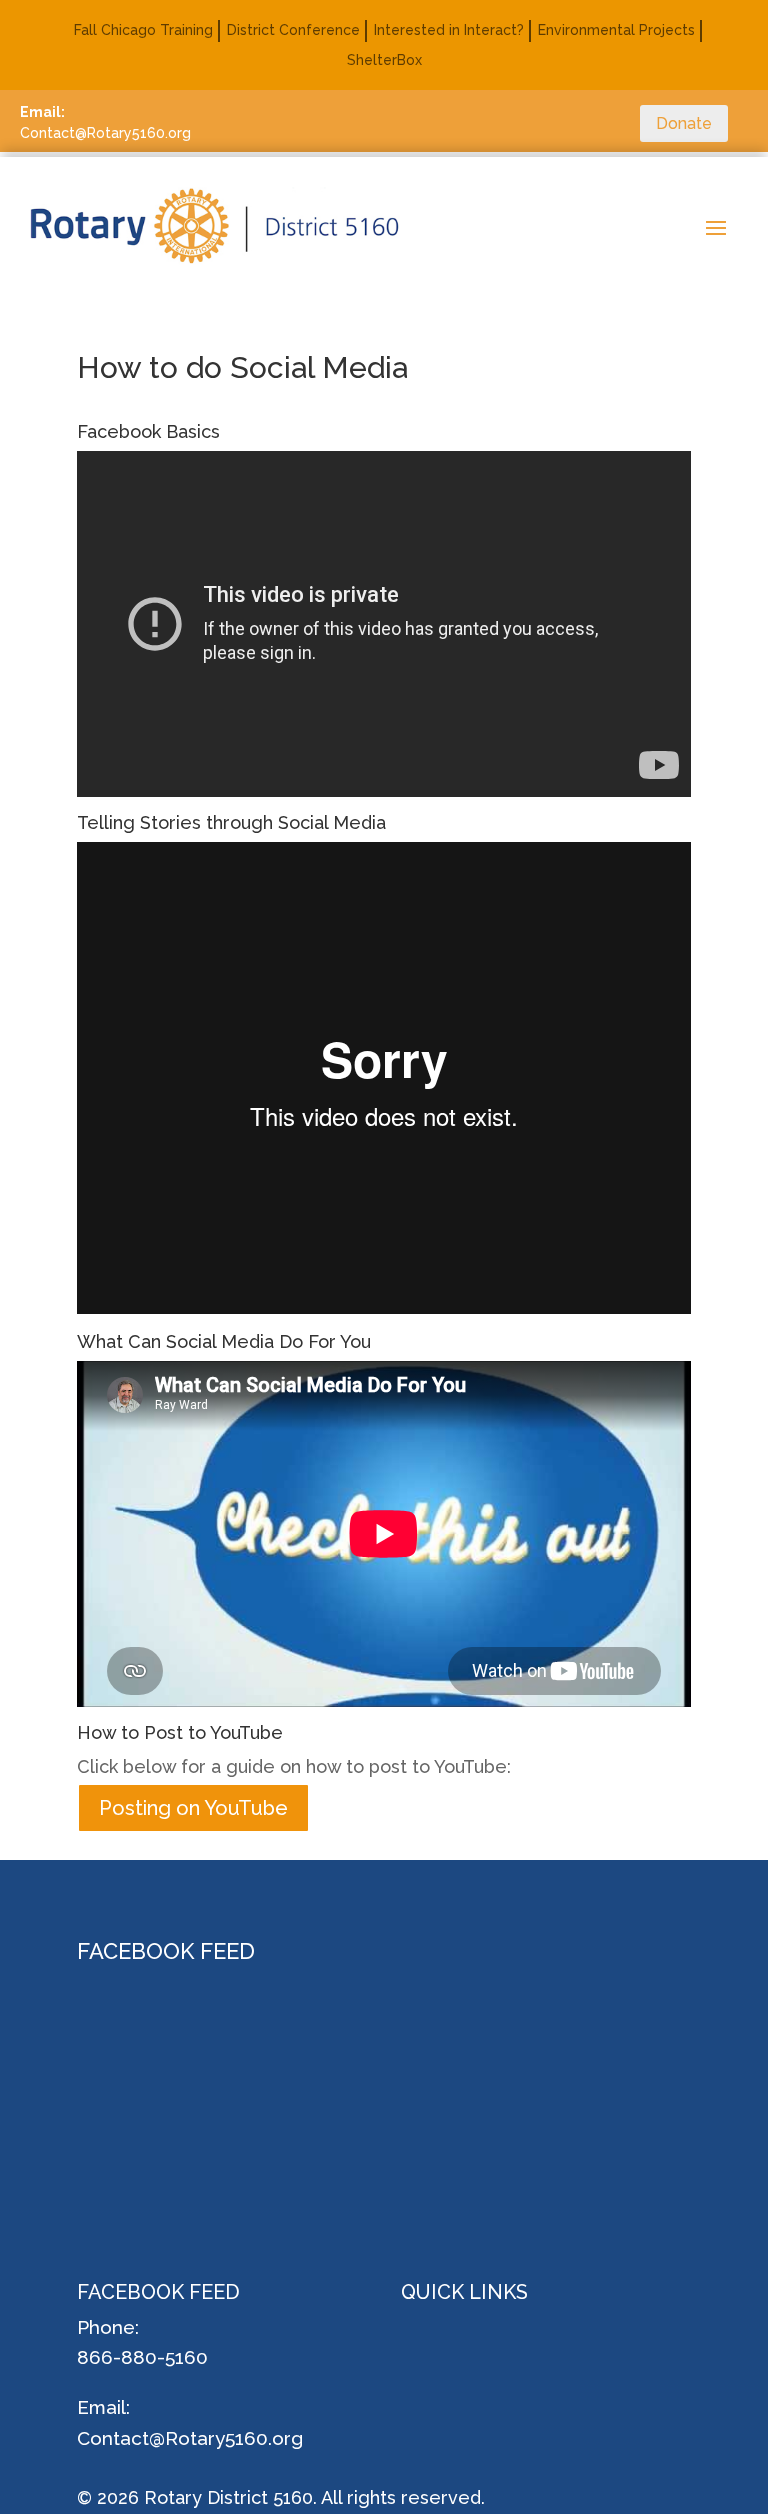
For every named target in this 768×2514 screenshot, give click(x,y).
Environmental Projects (616, 30)
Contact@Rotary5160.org (190, 2438)
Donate (684, 123)
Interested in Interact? (449, 30)
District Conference (293, 30)
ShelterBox (384, 60)
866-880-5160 (142, 2357)
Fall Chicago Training (143, 30)
